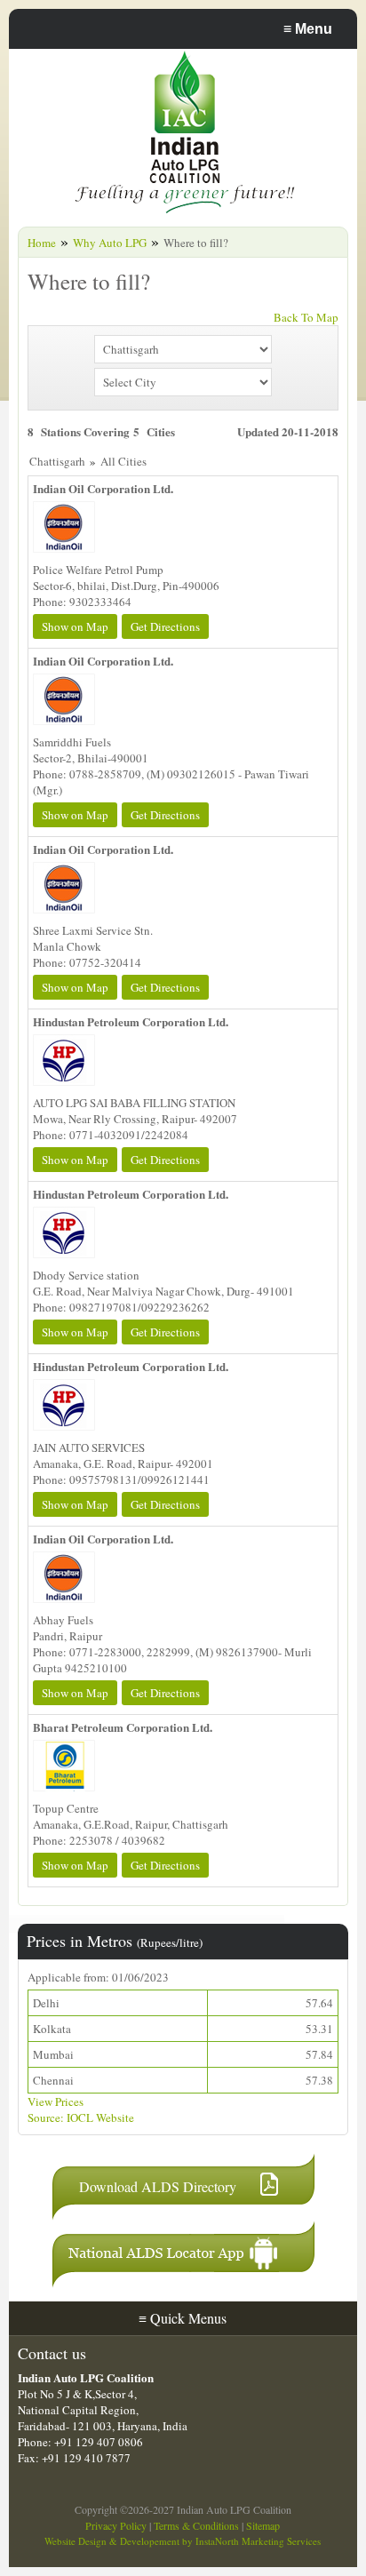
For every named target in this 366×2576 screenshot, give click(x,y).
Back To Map (306, 317)
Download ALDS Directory (158, 2186)
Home (42, 243)
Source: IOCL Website (81, 2117)
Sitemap (263, 2525)
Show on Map (75, 626)
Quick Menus (183, 2318)
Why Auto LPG (110, 243)
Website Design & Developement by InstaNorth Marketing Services (183, 2541)
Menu (308, 29)
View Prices (56, 2101)
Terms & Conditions (196, 2525)
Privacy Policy (116, 2525)
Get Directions (165, 626)
